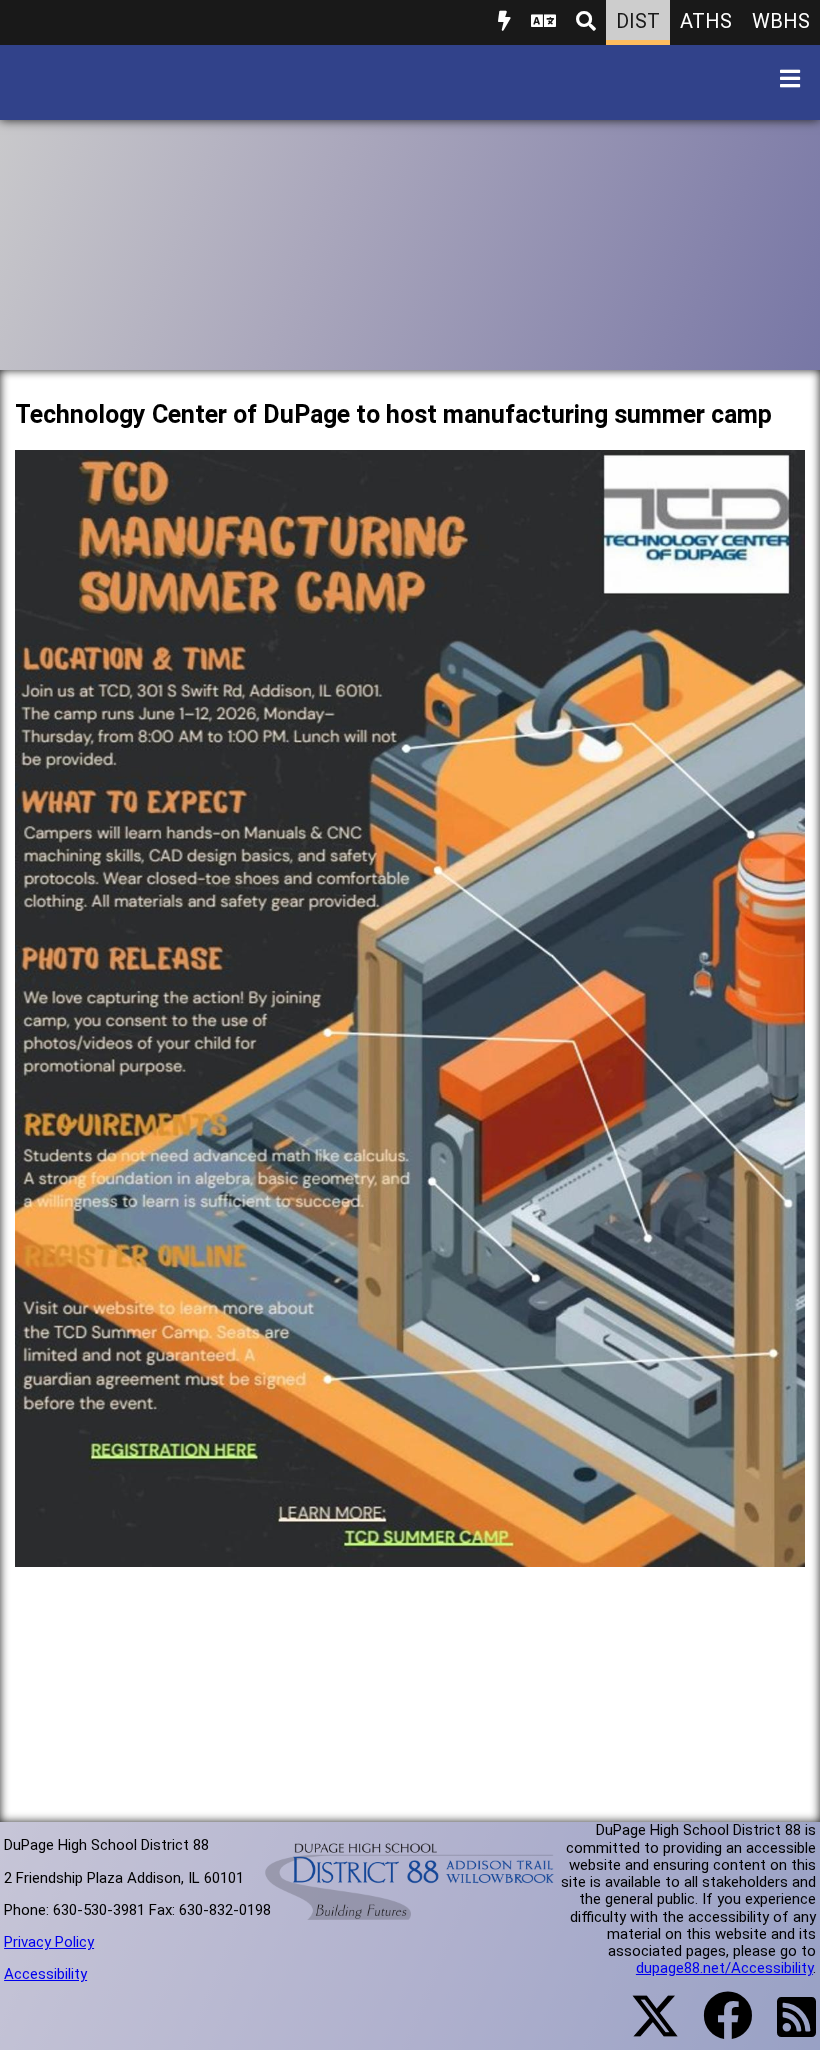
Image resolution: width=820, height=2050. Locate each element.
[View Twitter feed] (644, 2028)
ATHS (706, 21)
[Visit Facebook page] (715, 2028)
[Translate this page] (543, 22)
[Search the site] (586, 22)
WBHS (781, 21)
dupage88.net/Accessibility (724, 1968)
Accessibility (45, 1974)
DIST (638, 21)
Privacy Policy (49, 1942)
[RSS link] (786, 2029)
